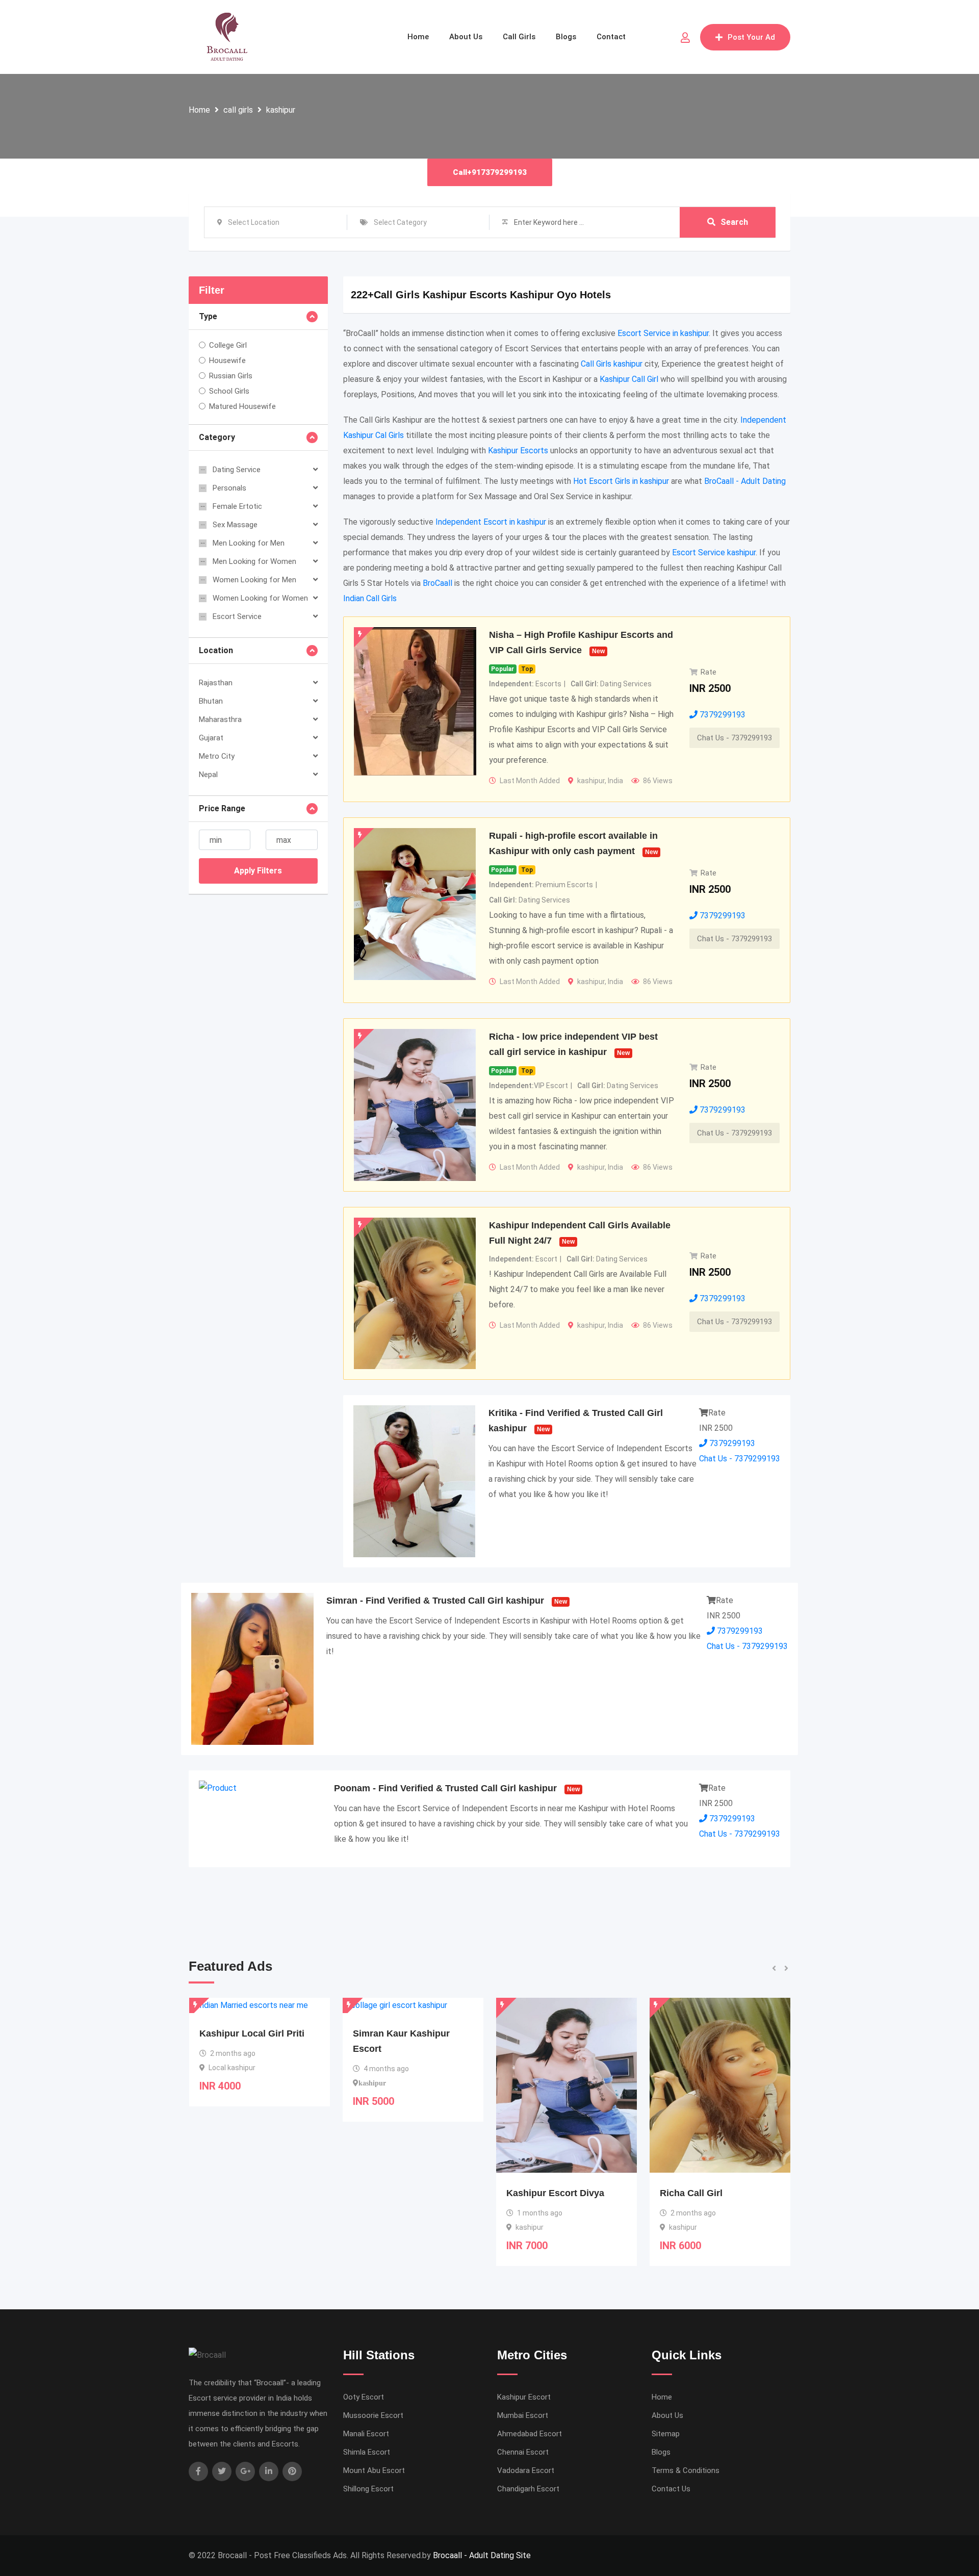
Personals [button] (229, 488)
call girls (238, 110)
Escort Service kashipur (714, 552)
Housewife (227, 360)
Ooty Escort (364, 2397)
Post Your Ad (751, 37)
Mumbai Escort (523, 2415)
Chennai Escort (523, 2452)
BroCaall (437, 583)
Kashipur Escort (524, 2397)
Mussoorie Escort (373, 2415)
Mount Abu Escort (374, 2470)
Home (418, 37)
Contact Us (671, 2489)
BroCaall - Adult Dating (745, 481)
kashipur (281, 110)
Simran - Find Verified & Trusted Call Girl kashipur (435, 1601)
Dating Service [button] (237, 470)
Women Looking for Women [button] (260, 598)
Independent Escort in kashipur (491, 522)
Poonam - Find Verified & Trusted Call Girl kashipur (445, 1788)
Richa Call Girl (538, 2193)
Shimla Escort (367, 2452)
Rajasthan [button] (216, 683)
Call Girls (519, 37)
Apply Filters (258, 871)
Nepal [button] (208, 775)
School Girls (229, 391)
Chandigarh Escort (528, 2489)
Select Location (254, 222)
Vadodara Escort (526, 2470)
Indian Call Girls (370, 598)
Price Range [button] (222, 808)
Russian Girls (231, 376)
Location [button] (216, 650)
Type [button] (208, 316)
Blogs (566, 37)
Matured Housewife (242, 406)
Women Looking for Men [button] (254, 580)
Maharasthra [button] (220, 719)
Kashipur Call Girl (629, 379)
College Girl (228, 345)
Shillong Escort (368, 2489)
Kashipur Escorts (518, 450)
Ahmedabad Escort (530, 2434)
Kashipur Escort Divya (402, 2193)
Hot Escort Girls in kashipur (621, 481)
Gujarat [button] (211, 738)
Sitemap (666, 2434)
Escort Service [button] (237, 616)
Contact (611, 37)
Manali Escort (366, 2434)
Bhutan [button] (211, 701)
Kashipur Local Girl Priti (713, 2033)
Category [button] (217, 437)
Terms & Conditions (686, 2470)
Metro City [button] (217, 756)
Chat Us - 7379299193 (735, 738)
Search (734, 222)
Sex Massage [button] (235, 525)
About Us (466, 37)
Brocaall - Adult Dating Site (482, 2555)
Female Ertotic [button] (237, 506)
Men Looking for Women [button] (254, 561)
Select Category (400, 222)
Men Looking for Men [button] (249, 543)
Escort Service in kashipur (663, 333)
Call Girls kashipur (612, 364)
